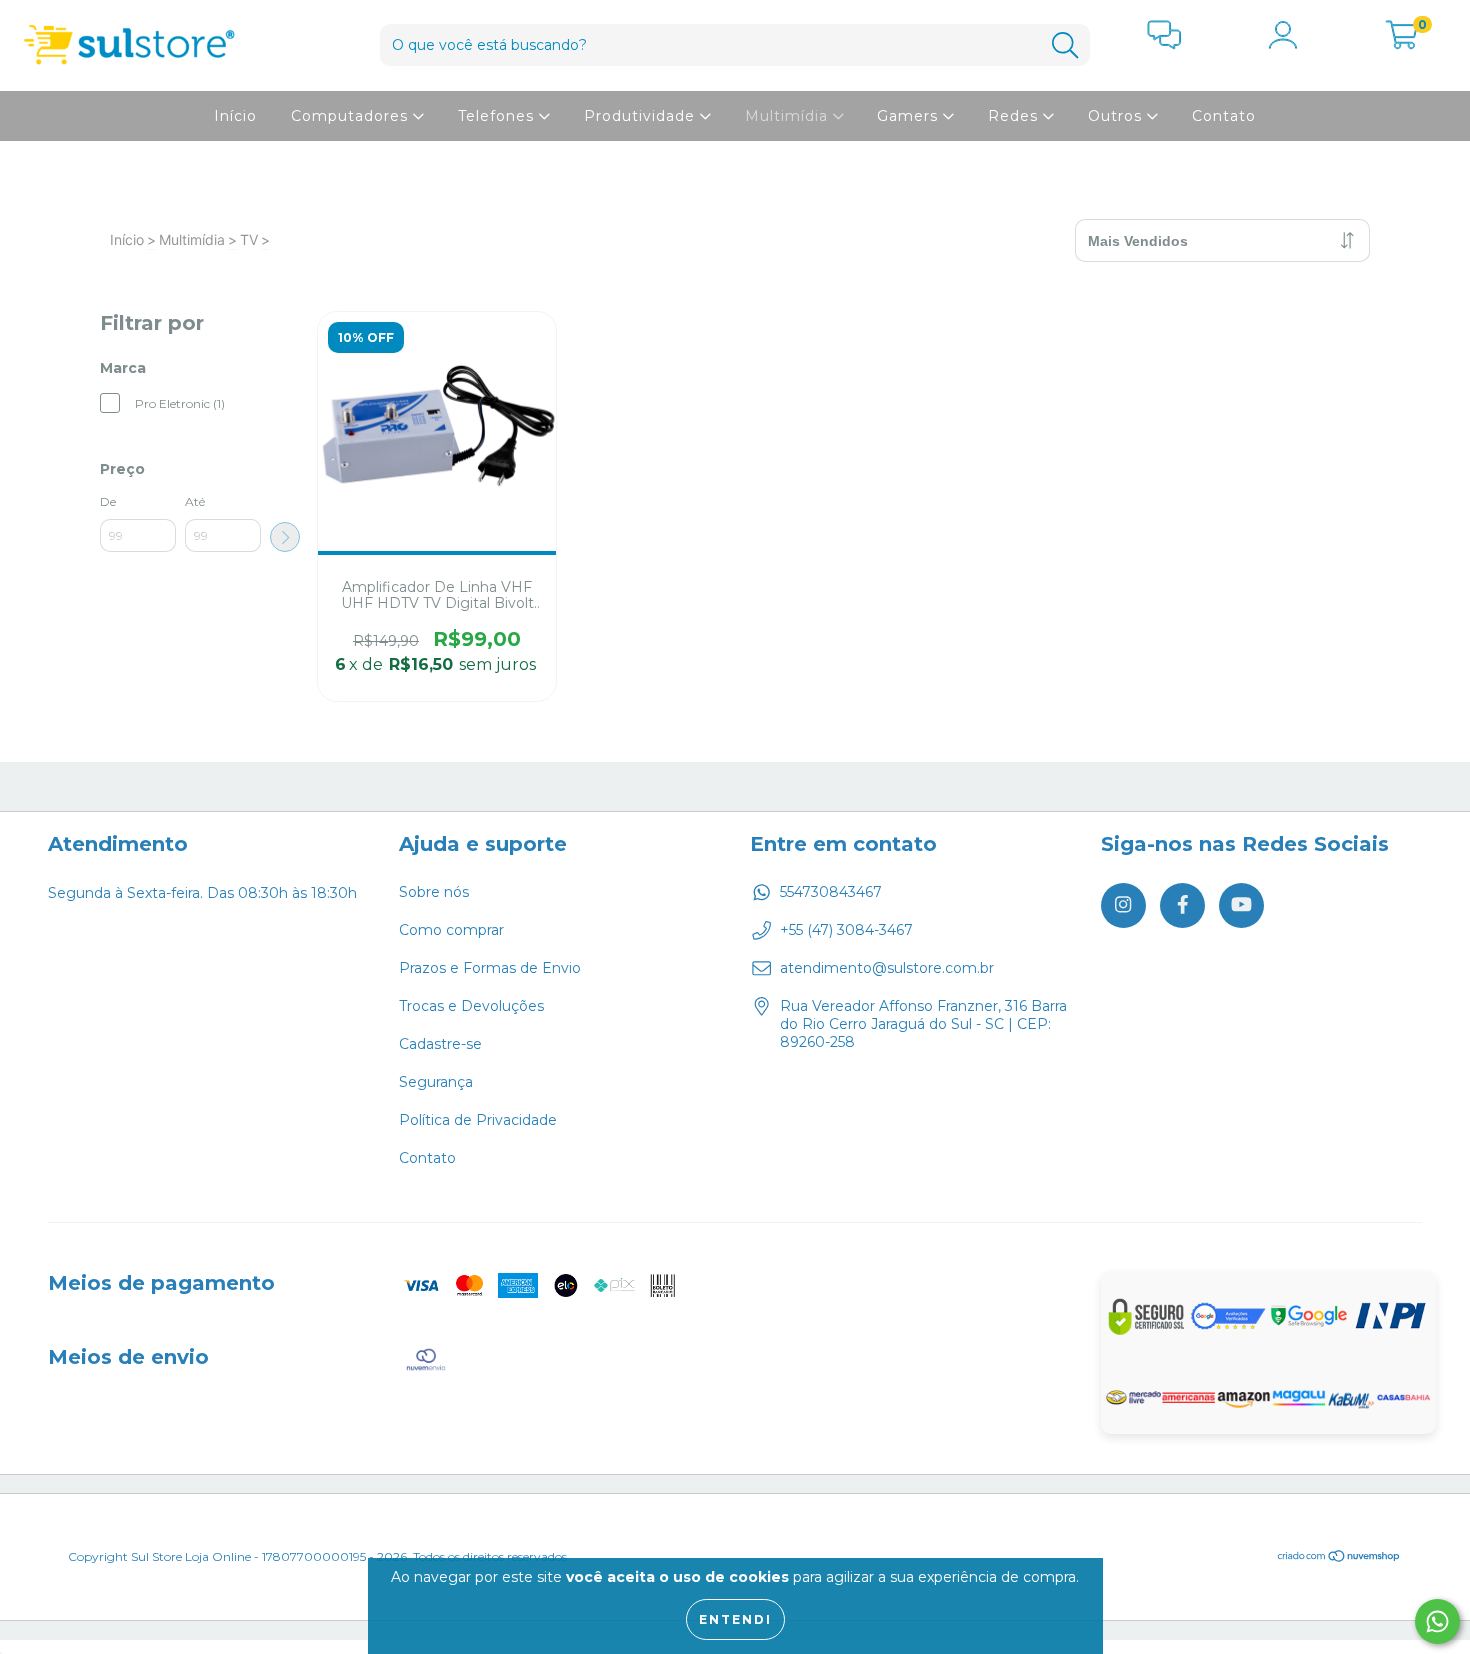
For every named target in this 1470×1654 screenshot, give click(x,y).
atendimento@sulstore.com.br (887, 968)
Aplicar (285, 537)
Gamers (910, 116)
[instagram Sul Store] (1123, 905)
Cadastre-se (440, 1044)
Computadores (352, 116)
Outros (1117, 116)
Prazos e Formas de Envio (490, 968)
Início (235, 116)
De (108, 501)
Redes (1015, 116)
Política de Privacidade (478, 1120)
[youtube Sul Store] (1241, 905)
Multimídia (789, 116)
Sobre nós (434, 892)
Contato (1224, 116)
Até (195, 501)
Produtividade (642, 116)
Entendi (735, 1619)
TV (249, 239)
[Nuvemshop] (1339, 1557)
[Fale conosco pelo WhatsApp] (1437, 1621)
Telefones (498, 116)
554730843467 (831, 892)
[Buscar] (1065, 45)
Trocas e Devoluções (471, 1006)
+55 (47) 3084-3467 (846, 930)
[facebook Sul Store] (1182, 905)
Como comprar (451, 930)
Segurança (436, 1082)
